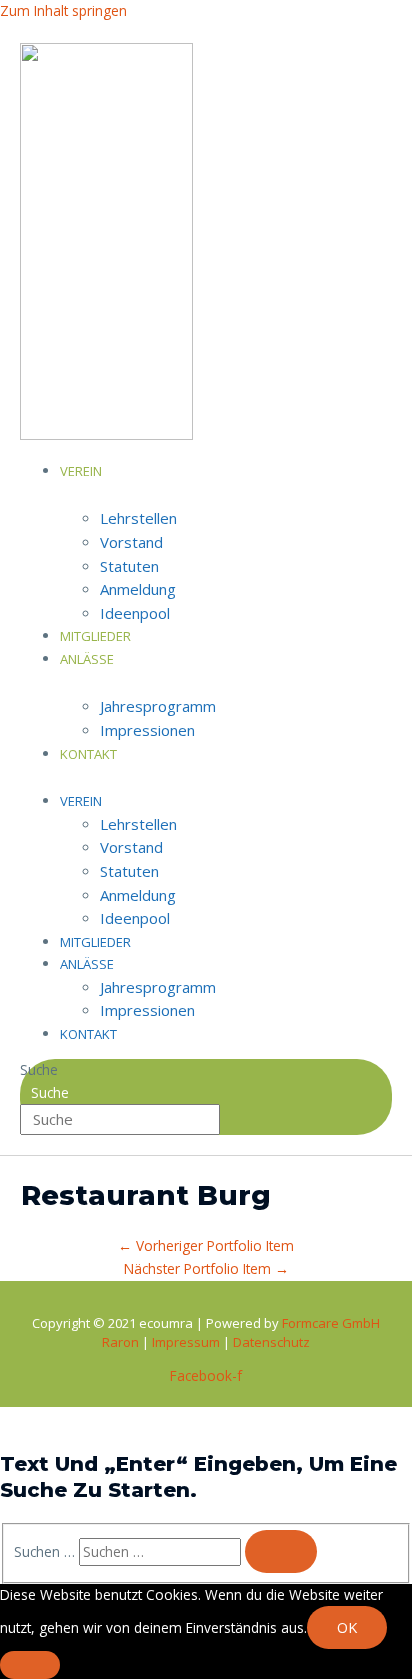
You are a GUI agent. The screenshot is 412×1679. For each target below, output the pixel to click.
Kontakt (88, 754)
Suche (39, 1069)
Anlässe (87, 659)
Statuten (129, 566)
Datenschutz (271, 1342)
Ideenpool (135, 613)
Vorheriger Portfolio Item (206, 1245)
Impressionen (147, 730)
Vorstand (131, 542)
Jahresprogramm (158, 706)
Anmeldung (138, 589)
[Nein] (30, 1665)
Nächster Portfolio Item (206, 1268)
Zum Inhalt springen (63, 10)
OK (347, 1627)
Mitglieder (95, 942)
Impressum (187, 1342)
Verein (81, 471)
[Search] (281, 1552)
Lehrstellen (138, 518)
